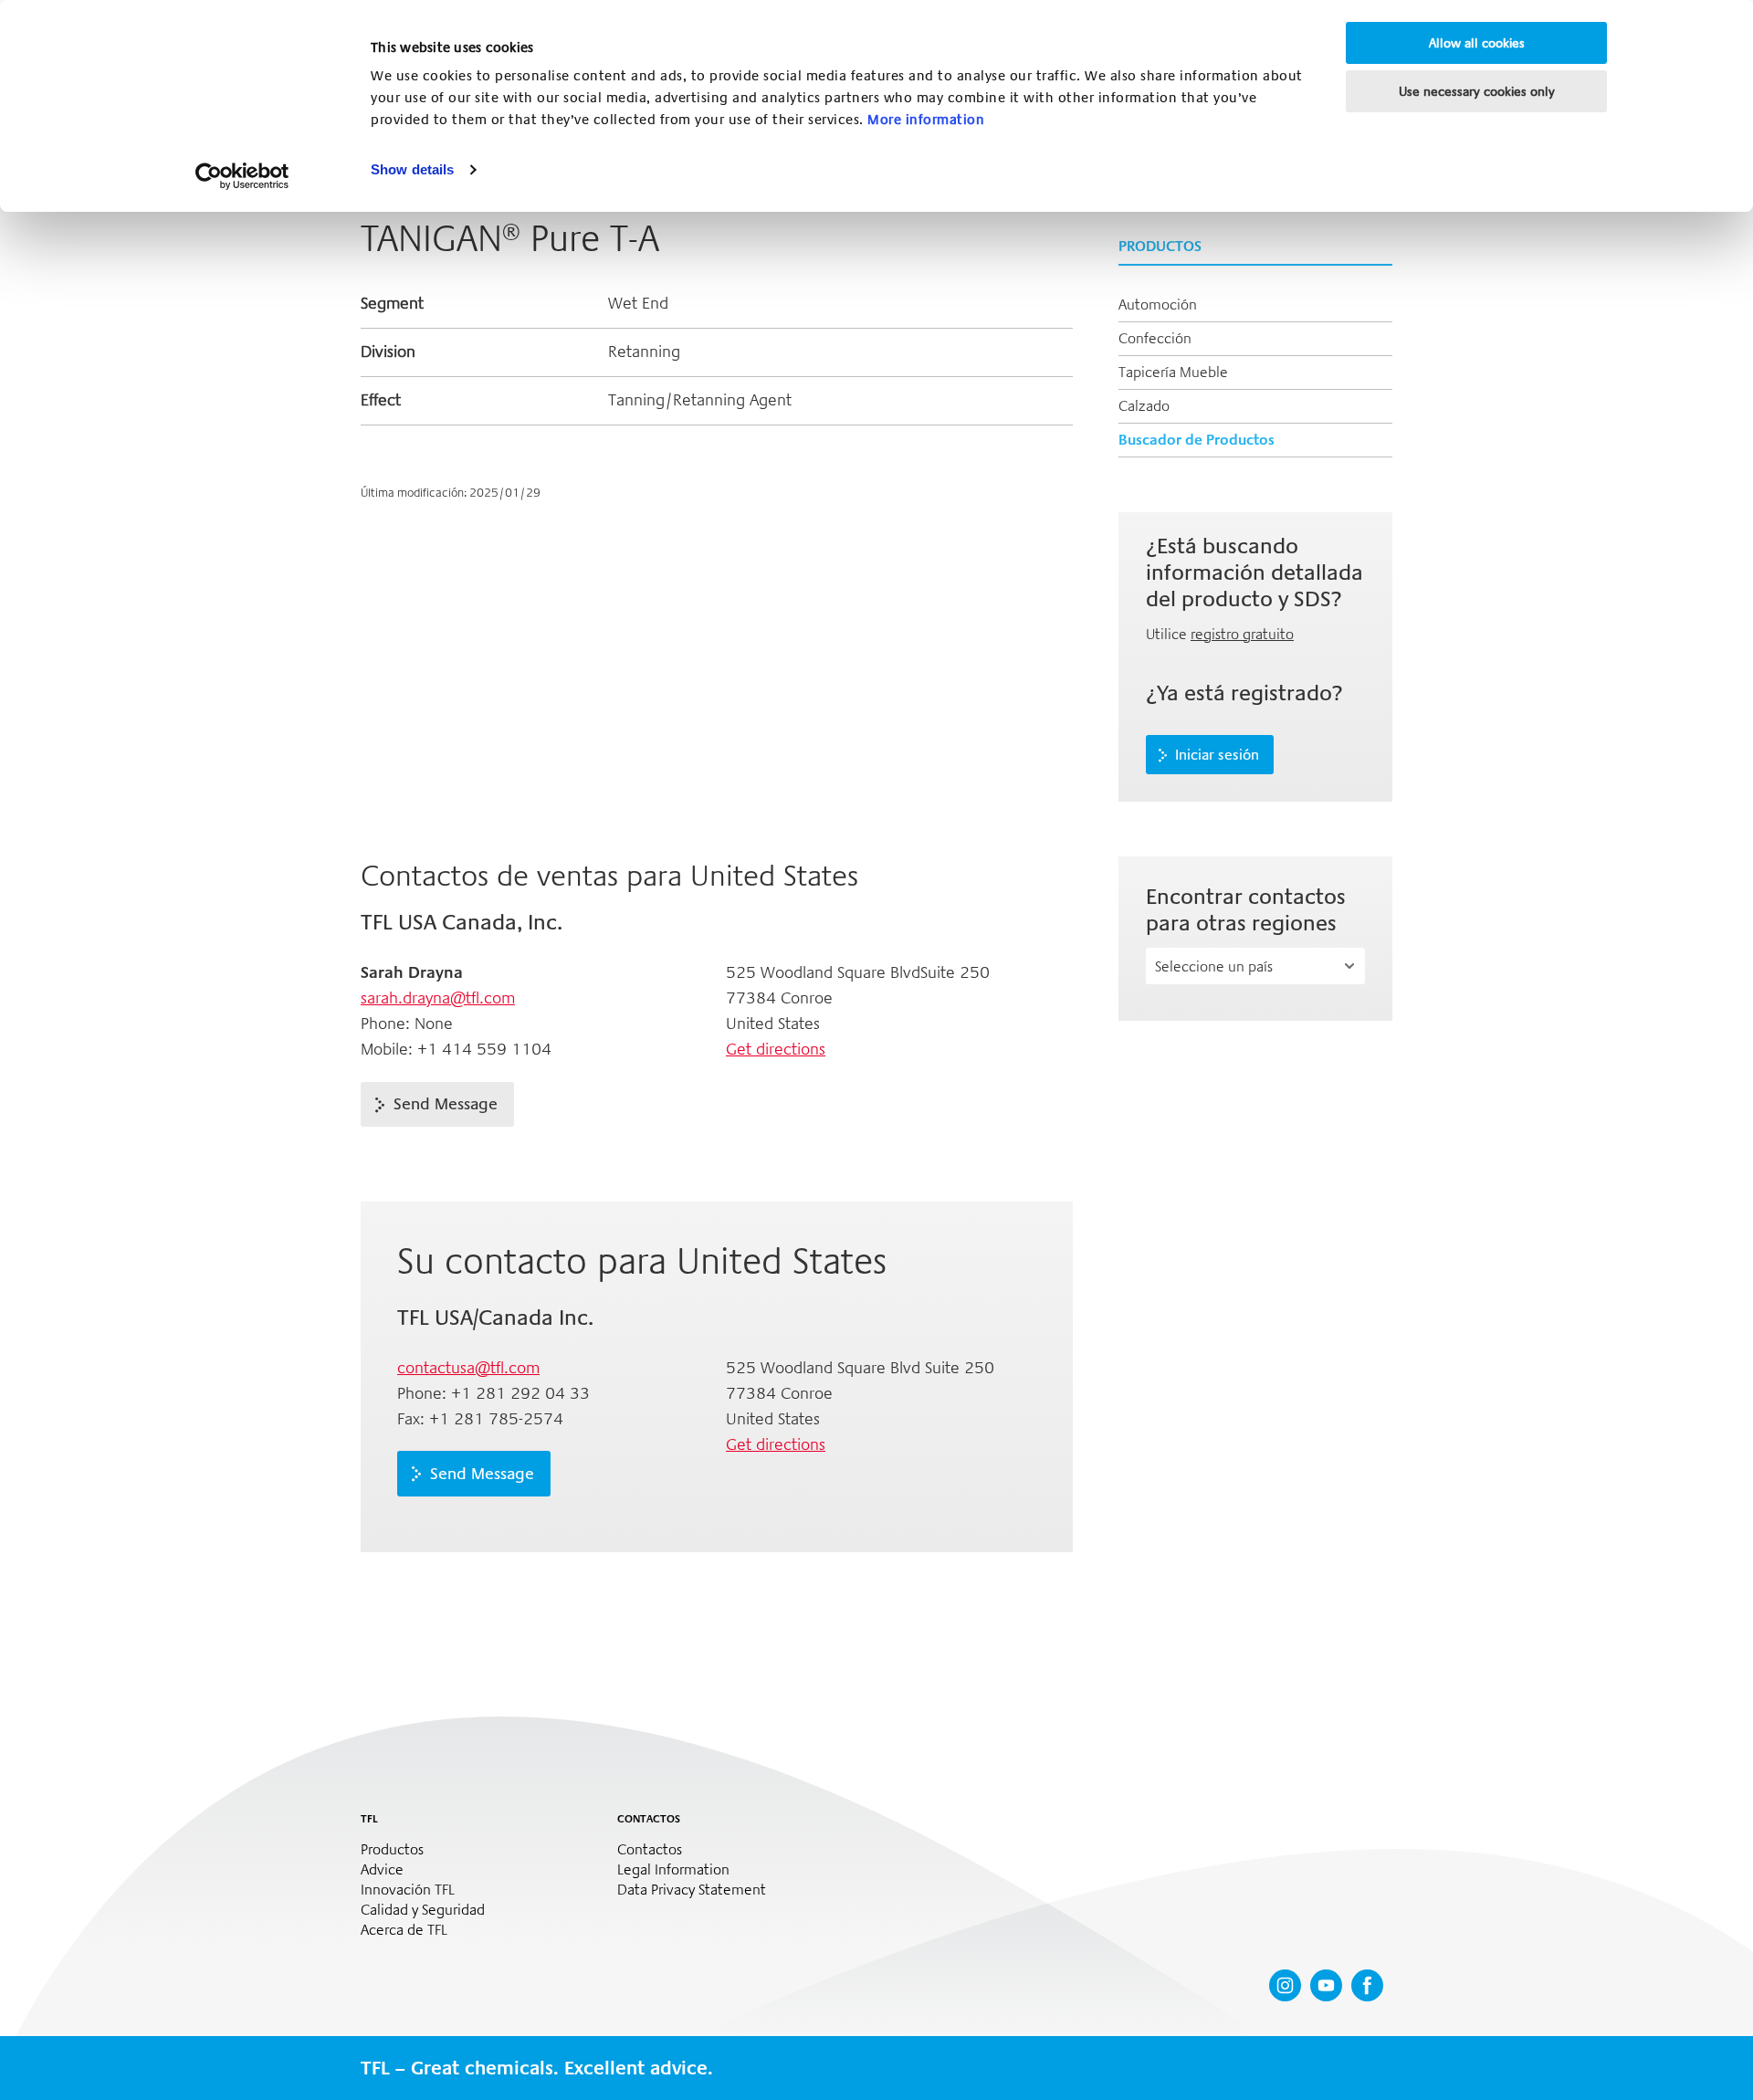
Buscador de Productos (1197, 440)
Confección (1155, 338)
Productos (392, 1850)
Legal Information (673, 1870)
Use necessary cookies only (1477, 91)
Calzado (1144, 406)
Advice (382, 1870)
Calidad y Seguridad (423, 1910)
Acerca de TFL (404, 1930)
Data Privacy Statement (692, 1890)
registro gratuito (1242, 634)
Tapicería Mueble (1173, 372)
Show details (412, 169)
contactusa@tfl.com (468, 1368)
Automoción (1158, 304)
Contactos (650, 1850)
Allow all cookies (1477, 43)
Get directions (776, 1049)
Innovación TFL (408, 1890)
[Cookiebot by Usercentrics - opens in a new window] (242, 176)
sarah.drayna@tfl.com (438, 998)
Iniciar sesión (1217, 755)
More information (926, 120)
